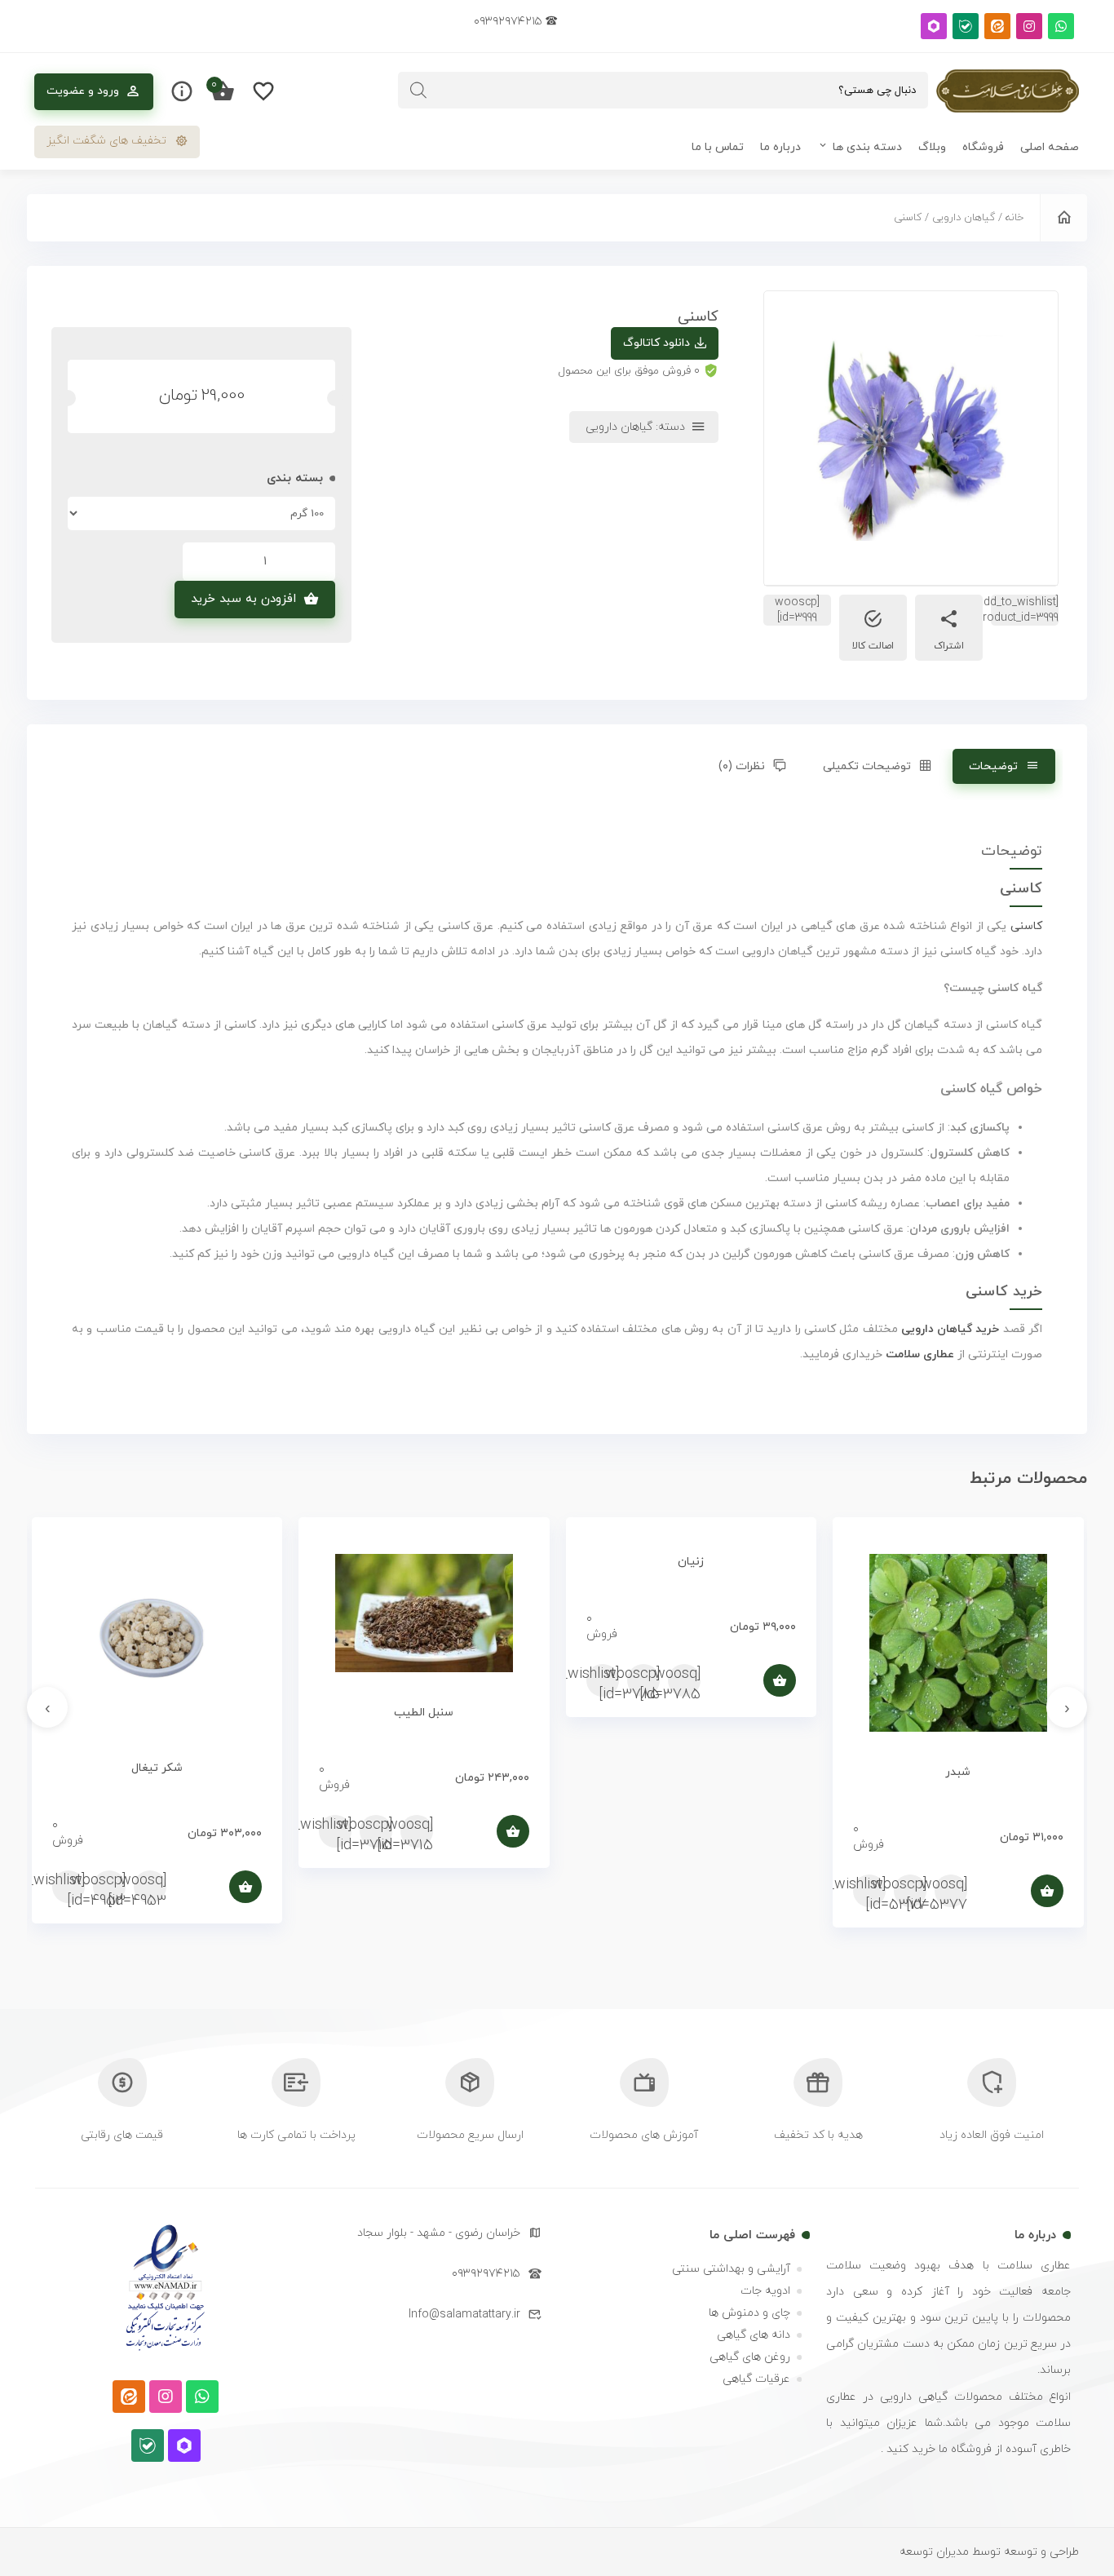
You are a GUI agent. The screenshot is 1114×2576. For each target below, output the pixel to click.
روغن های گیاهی (750, 2357)
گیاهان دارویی (964, 218)
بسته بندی (295, 478)
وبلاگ (932, 147)
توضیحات (993, 766)
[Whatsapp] (1061, 26)
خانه (1015, 218)
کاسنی (1026, 926)
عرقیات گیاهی (756, 2379)
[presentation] (1067, 1707)
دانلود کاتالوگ (656, 343)
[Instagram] (1029, 26)
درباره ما (780, 147)
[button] (117, 142)
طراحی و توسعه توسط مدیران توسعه (989, 2552)
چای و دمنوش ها (749, 2313)
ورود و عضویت (83, 91)
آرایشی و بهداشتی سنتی (731, 2269)
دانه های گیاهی (754, 2335)
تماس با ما (718, 147)
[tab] (1004, 766)
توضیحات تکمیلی (867, 766)
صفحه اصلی (1050, 147)
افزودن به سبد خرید (243, 599)
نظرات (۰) (742, 766)
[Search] (418, 90)
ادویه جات (765, 2291)
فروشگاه (983, 147)
